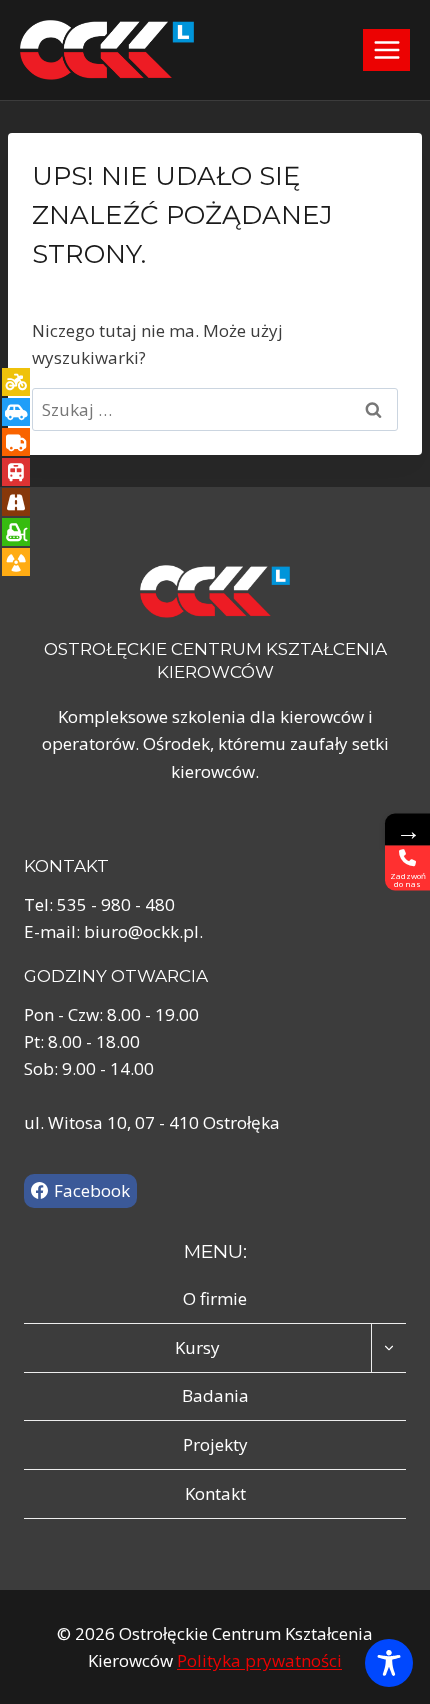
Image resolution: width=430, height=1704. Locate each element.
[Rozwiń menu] (386, 49)
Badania (215, 1395)
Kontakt (215, 1493)
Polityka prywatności (259, 1660)
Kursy (197, 1347)
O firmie (215, 1298)
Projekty (215, 1444)
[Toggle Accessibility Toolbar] (389, 1663)
